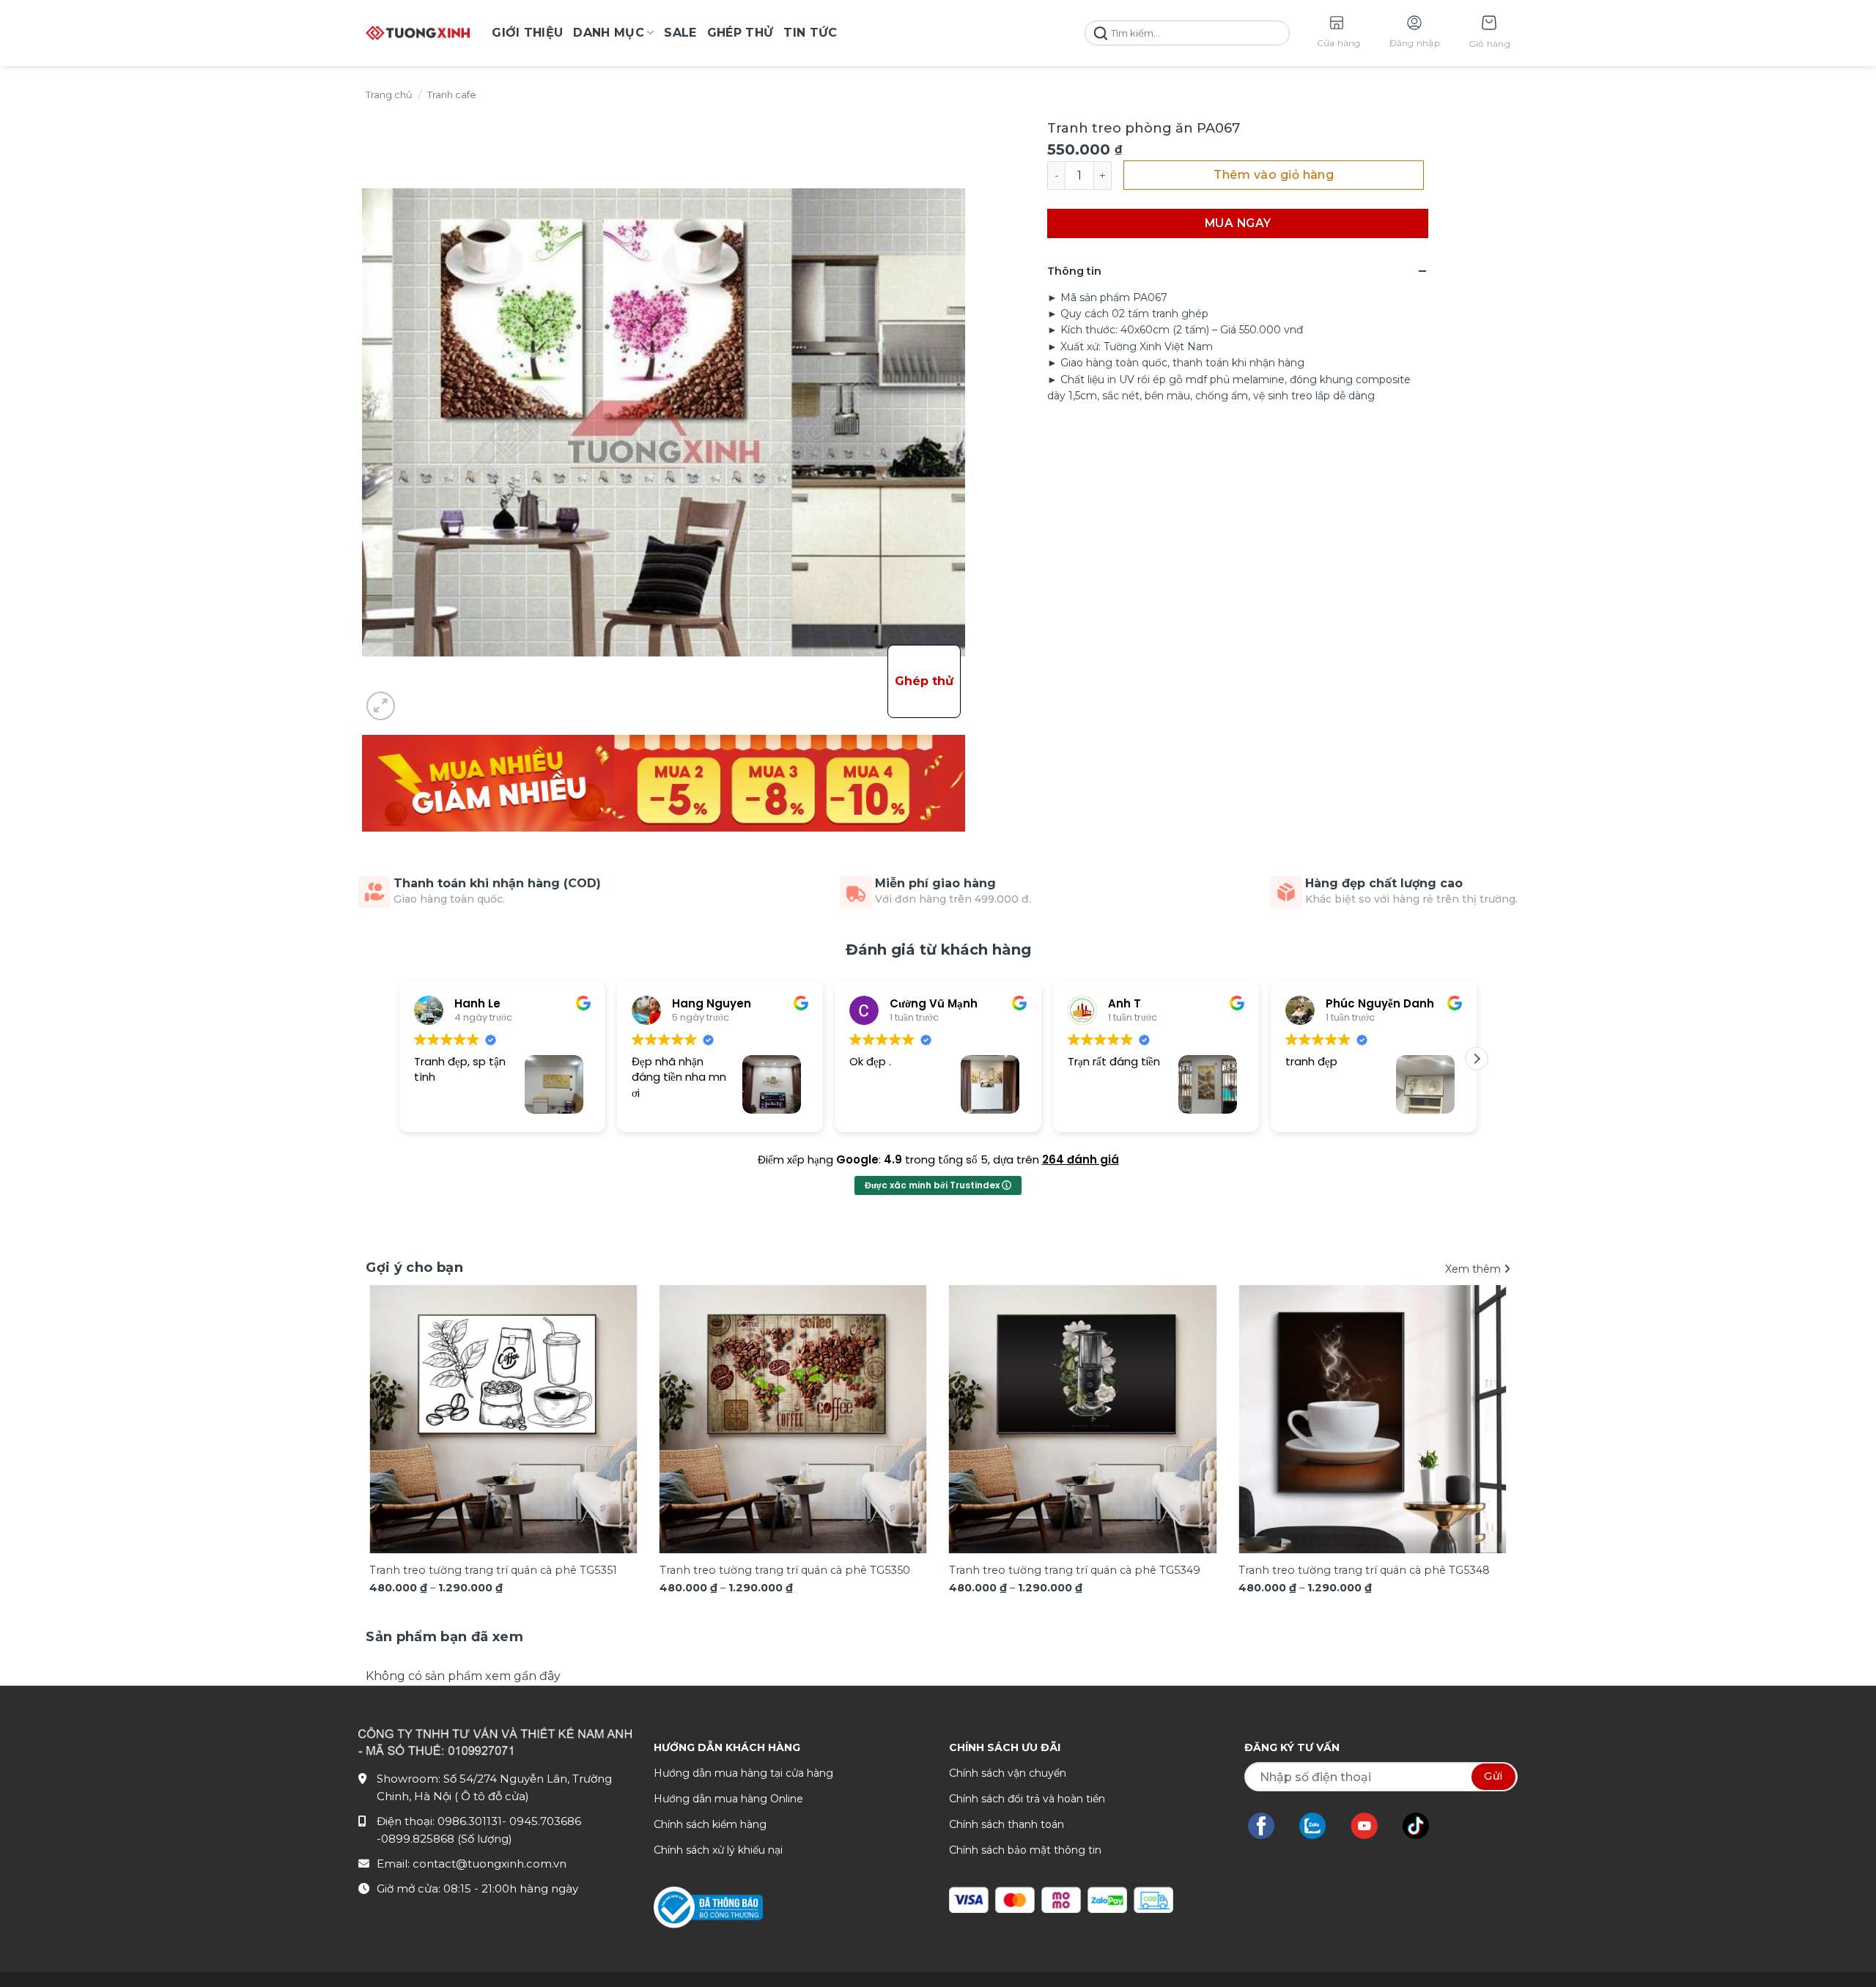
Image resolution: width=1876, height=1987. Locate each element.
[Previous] (400, 1394)
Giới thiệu (527, 33)
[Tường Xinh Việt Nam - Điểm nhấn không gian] (418, 33)
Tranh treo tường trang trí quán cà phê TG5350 (785, 1570)
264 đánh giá (1081, 1159)
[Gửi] (1101, 33)
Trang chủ (389, 95)
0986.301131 (470, 1821)
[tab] (444, 1637)
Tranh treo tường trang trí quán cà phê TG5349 (1075, 1570)
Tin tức (810, 33)
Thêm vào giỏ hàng (1274, 175)
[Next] (1476, 1394)
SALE (680, 33)
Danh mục (609, 33)
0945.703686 (545, 1821)
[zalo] (1320, 1826)
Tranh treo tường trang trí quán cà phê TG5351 (493, 1570)
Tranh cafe (452, 95)
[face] (1268, 1826)
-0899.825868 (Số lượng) (444, 1839)
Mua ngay (1238, 223)
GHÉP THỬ (741, 33)
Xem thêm (1474, 1269)
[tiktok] (1423, 1826)
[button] (1489, 33)
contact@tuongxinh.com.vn (490, 1864)
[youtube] (1371, 1826)
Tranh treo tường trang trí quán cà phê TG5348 (1364, 1570)
